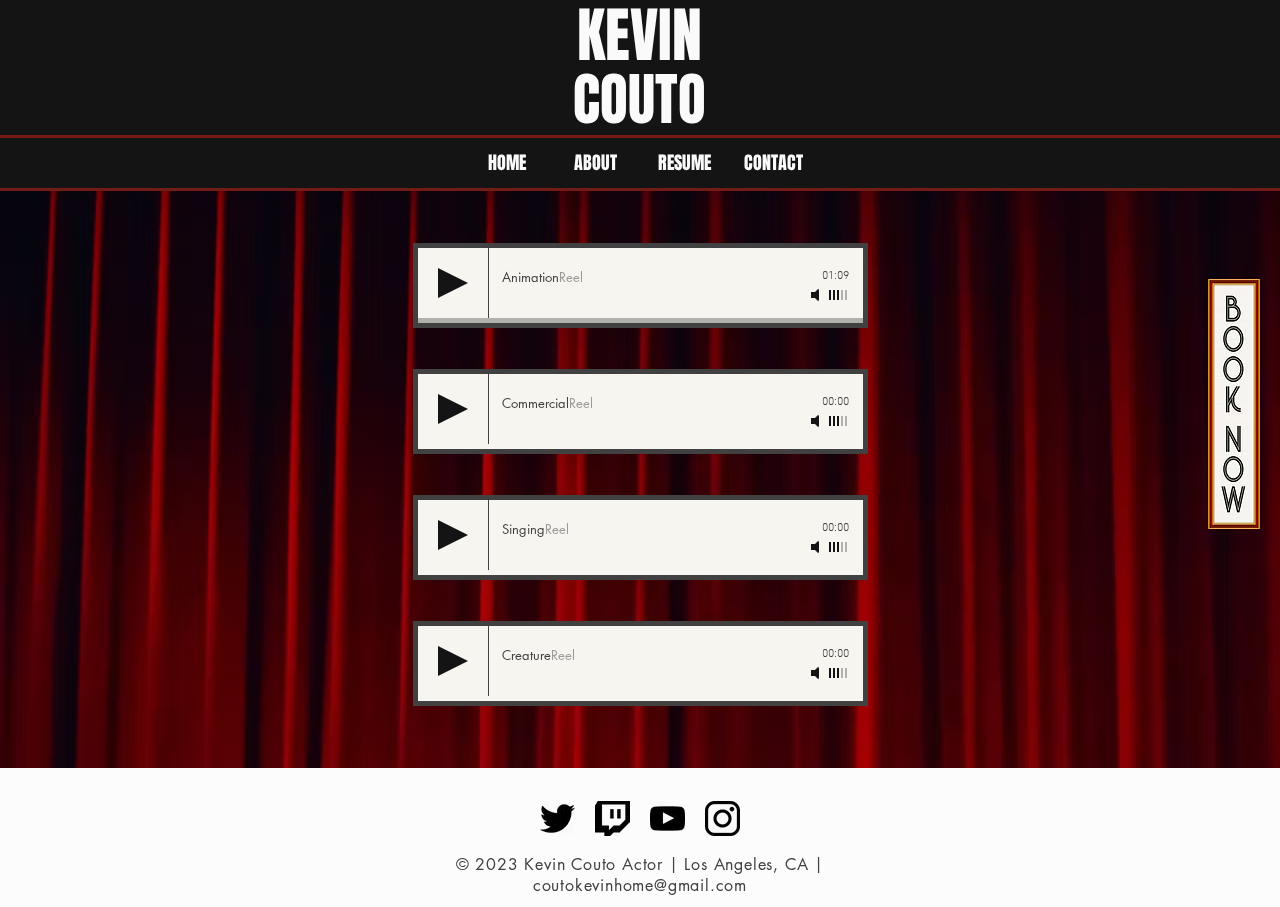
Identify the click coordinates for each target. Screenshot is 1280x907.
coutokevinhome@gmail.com (640, 885)
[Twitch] (612, 818)
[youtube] (667, 818)
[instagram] (722, 818)
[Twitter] (557, 818)
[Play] (453, 283)
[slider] (839, 295)
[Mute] (817, 295)
